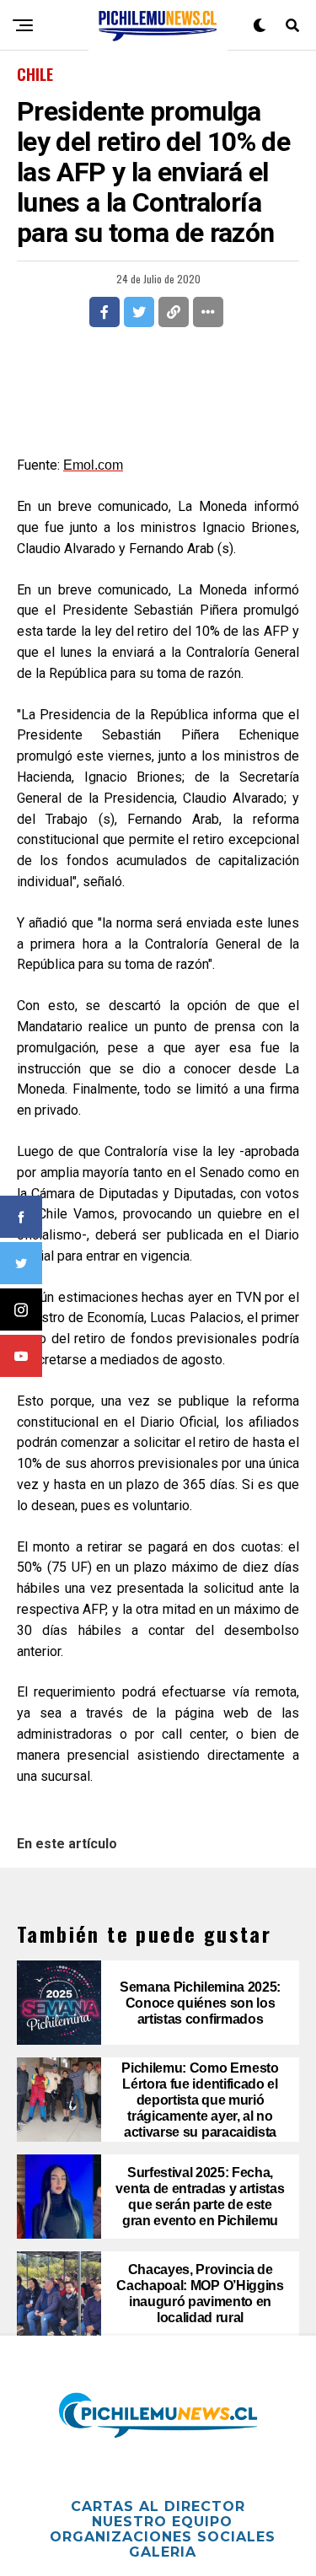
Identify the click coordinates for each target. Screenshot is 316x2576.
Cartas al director (158, 2506)
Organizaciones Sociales (163, 2537)
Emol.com (93, 465)
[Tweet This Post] (139, 312)
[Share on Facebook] (104, 312)
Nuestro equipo (162, 2522)
